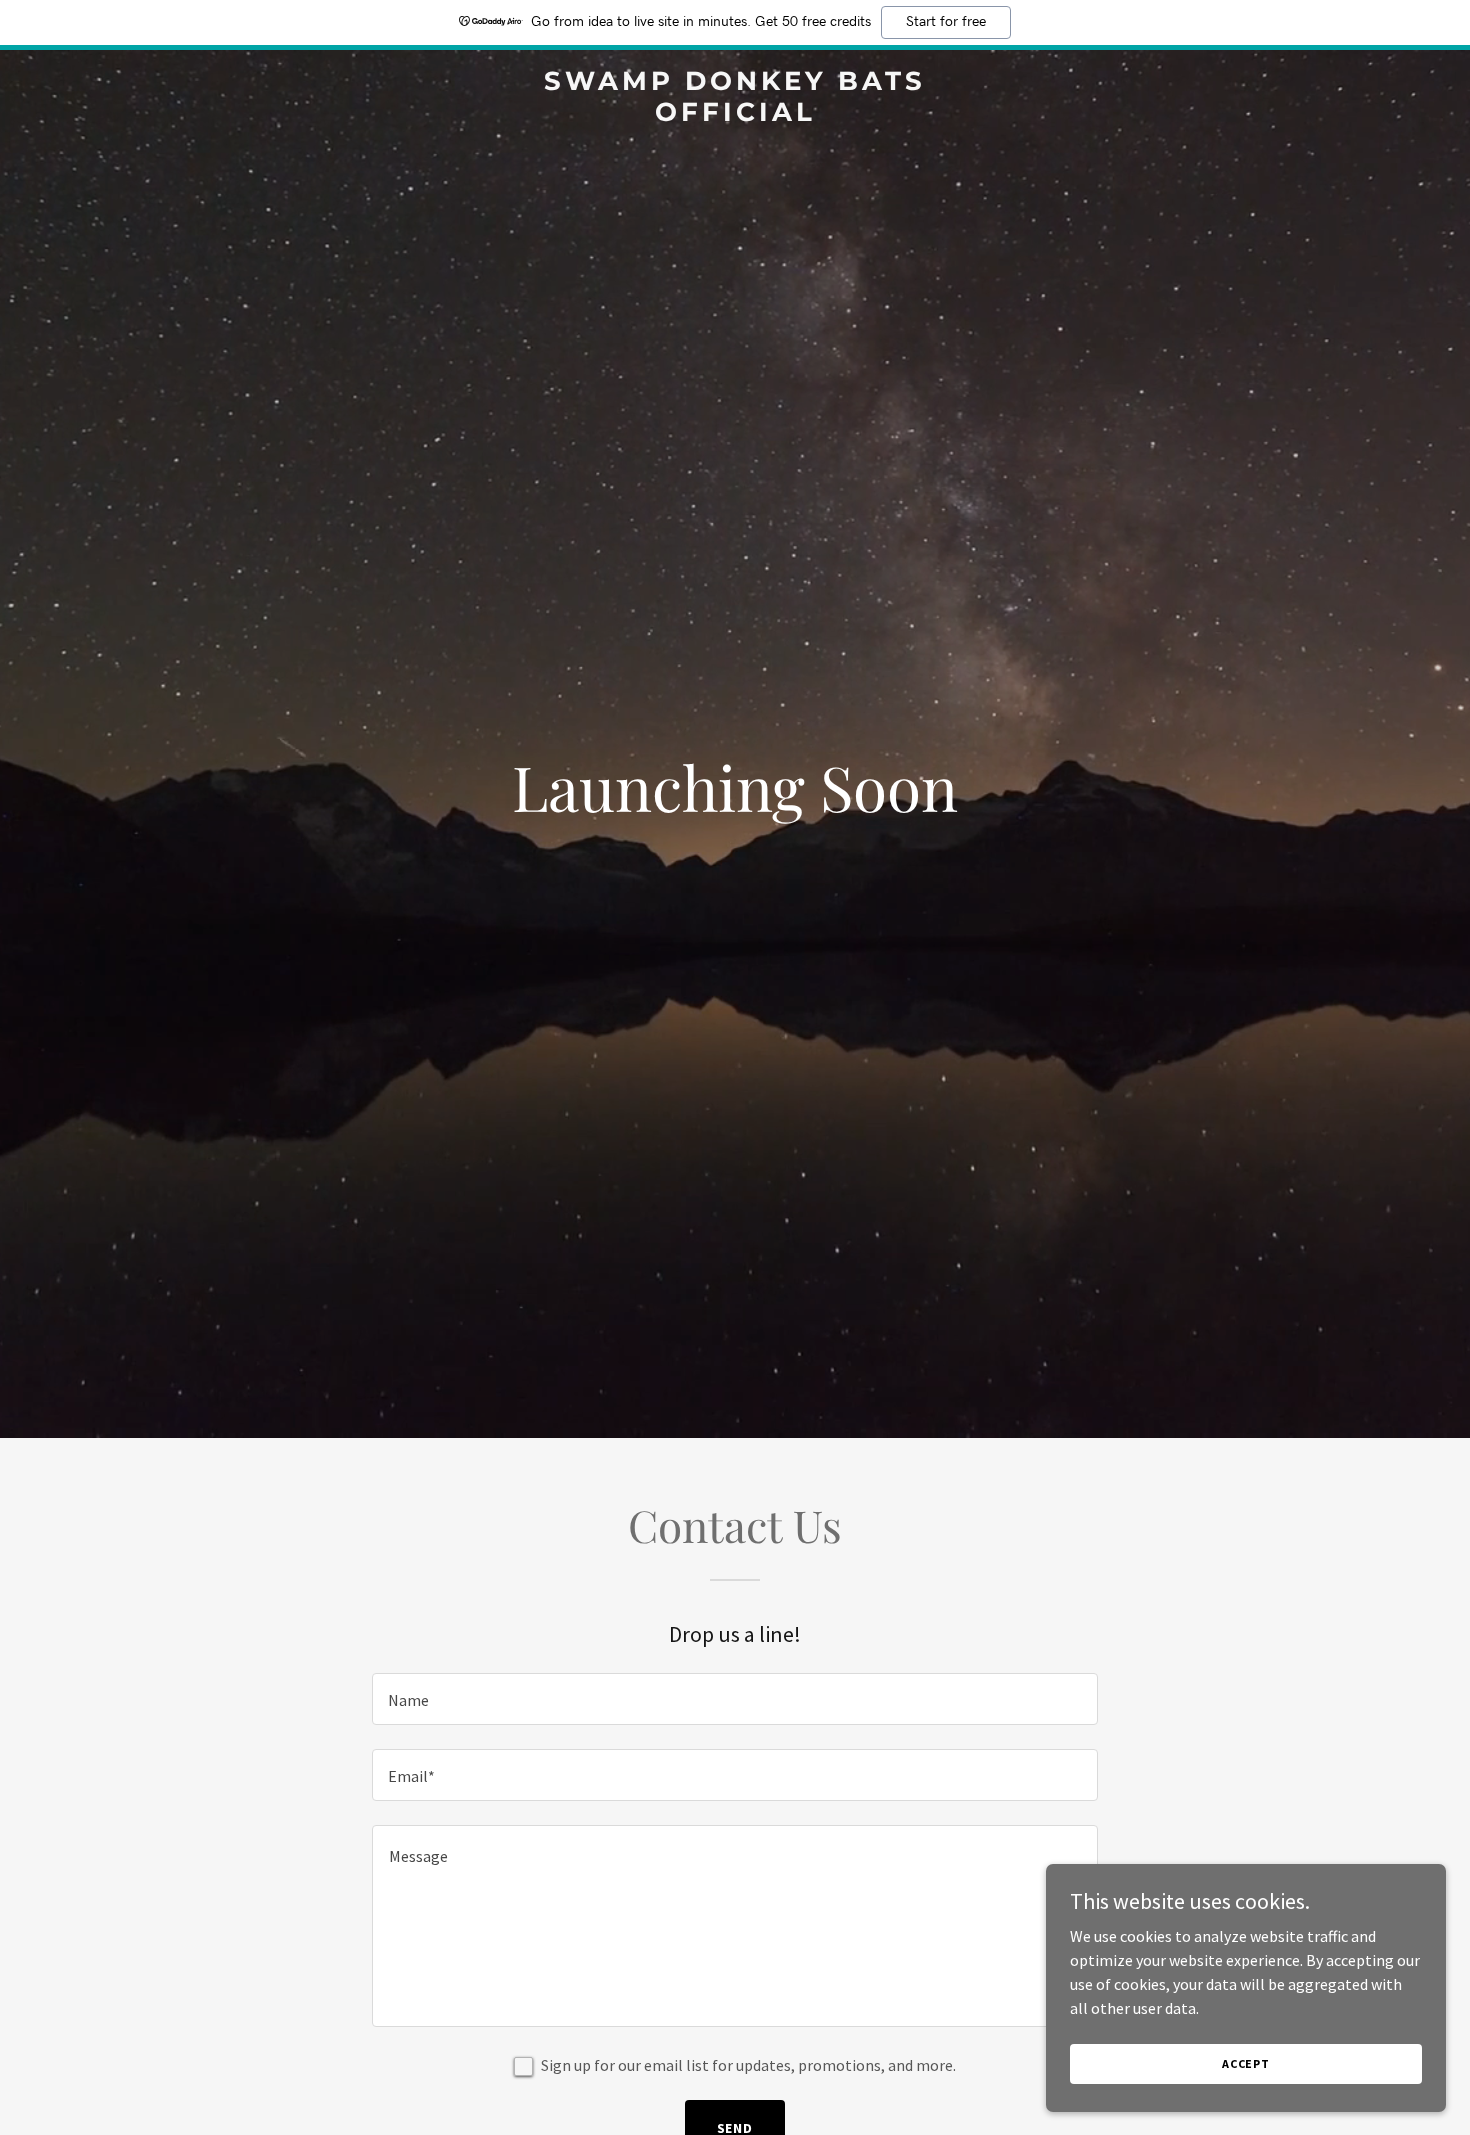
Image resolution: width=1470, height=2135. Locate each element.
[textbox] (734, 1699)
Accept (1246, 2063)
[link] (735, 115)
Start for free (946, 22)
